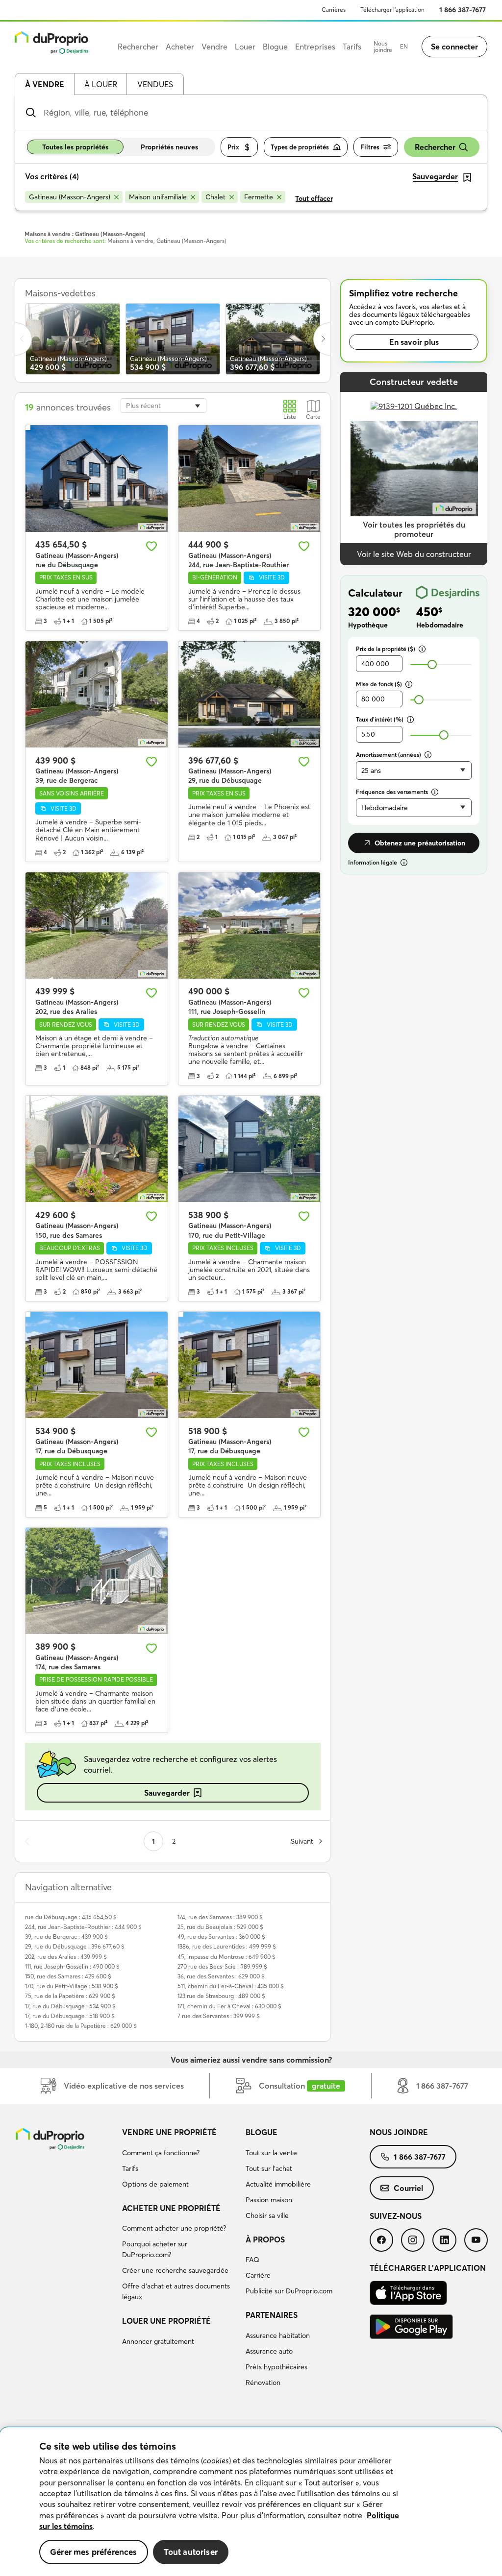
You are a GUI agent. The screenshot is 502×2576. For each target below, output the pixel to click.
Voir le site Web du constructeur (414, 554)
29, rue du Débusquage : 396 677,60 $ (75, 1946)
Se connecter (454, 47)
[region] (251, 2502)
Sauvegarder (167, 1793)
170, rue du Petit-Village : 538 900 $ (72, 1986)
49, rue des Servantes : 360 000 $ (221, 1937)
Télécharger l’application (392, 10)
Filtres (370, 147)
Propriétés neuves (169, 147)
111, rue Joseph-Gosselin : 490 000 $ (72, 1966)
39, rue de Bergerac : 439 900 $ (66, 1937)
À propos (265, 2239)
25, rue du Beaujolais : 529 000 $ (220, 1927)
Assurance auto (269, 2351)
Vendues (155, 84)
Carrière (258, 2275)
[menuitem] (180, 2160)
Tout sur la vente (271, 2153)
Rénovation (263, 2383)
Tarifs (130, 2168)
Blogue (262, 2132)
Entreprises (315, 47)
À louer (101, 84)
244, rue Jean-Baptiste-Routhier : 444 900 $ (83, 1927)
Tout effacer (314, 198)
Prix (233, 147)
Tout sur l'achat (269, 2168)
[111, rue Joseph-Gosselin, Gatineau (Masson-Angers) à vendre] (250, 926)
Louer (245, 47)
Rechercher (435, 147)
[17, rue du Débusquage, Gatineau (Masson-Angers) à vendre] (97, 1365)
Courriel (408, 2188)
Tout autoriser (191, 2552)
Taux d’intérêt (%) (380, 719)
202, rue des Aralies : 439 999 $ (66, 1957)
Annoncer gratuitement (158, 2341)
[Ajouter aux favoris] (151, 546)
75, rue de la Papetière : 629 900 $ (70, 1996)
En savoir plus (414, 342)
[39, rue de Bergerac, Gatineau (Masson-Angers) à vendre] (97, 694)
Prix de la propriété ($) (386, 649)
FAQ (252, 2260)
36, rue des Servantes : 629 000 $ (221, 1976)
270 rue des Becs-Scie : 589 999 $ (222, 1966)
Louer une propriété (166, 2321)
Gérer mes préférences (94, 2552)
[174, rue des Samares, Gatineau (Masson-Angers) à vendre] (97, 1581)
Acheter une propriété (171, 2208)
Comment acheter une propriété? (174, 2228)
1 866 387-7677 (463, 10)
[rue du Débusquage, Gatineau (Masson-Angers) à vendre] (97, 478)
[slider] (432, 664)
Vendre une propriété (169, 2132)
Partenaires (272, 2315)
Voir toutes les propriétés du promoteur (414, 529)
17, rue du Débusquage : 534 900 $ (70, 2006)
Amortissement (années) (389, 755)
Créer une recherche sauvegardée (175, 2270)
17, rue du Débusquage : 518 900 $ (70, 2016)
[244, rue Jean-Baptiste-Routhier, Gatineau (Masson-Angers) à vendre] (250, 478)
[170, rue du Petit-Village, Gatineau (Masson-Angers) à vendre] (250, 1149)
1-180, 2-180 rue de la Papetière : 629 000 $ (81, 2026)
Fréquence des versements (392, 792)
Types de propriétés (300, 147)
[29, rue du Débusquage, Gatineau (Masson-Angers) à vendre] (250, 694)
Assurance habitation (278, 2335)
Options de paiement (155, 2184)
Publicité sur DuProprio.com (289, 2291)
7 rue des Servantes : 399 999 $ (219, 2016)
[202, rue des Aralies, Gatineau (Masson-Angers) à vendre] (97, 926)
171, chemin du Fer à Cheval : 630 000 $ (229, 2006)
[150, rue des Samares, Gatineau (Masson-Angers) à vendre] (97, 1149)
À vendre (45, 84)
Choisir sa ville (267, 2215)
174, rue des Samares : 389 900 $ (220, 1917)
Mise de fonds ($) (379, 684)
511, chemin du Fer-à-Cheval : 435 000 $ (231, 1986)
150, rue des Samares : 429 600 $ (68, 1976)
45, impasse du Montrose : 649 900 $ (226, 1957)
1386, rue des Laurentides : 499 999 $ (227, 1946)
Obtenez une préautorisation (420, 843)
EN (404, 46)
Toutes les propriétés (75, 147)
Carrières (334, 10)
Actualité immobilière (278, 2184)
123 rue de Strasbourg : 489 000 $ (221, 1996)
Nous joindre (383, 47)
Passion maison (269, 2200)
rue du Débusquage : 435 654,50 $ (71, 1917)
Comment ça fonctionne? (161, 2153)
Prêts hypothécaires (276, 2367)
